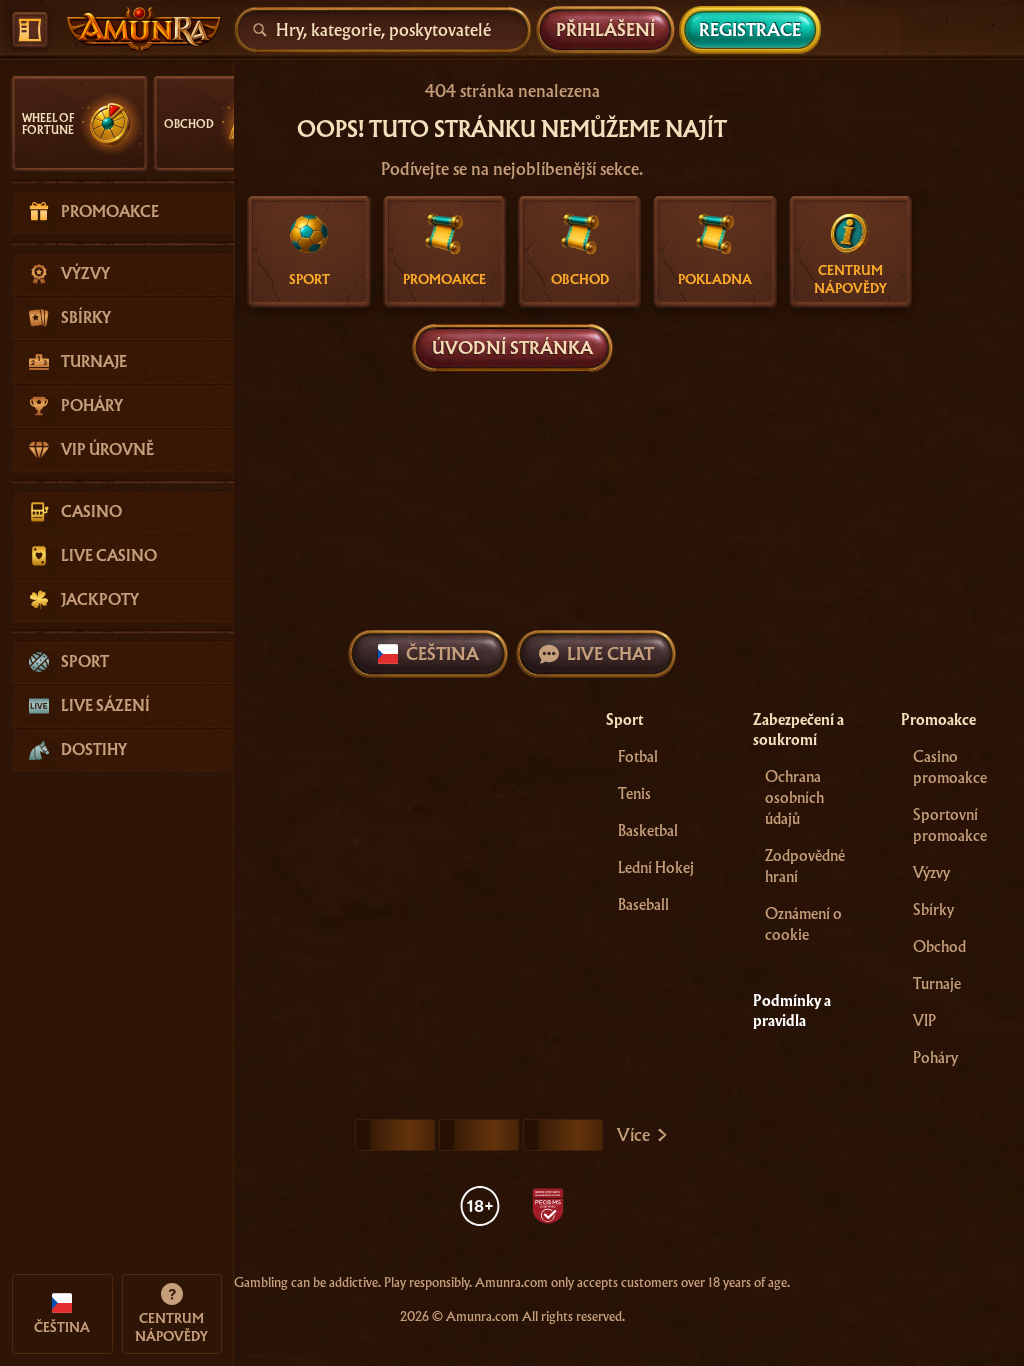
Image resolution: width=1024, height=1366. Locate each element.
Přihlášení (605, 29)
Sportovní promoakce (950, 825)
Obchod (939, 947)
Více (633, 1134)
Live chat (610, 653)
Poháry (935, 1058)
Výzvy (931, 873)
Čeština (442, 653)
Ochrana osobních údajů (794, 798)
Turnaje (937, 984)
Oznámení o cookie (803, 924)
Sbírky (933, 910)
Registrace (750, 29)
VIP (924, 1021)
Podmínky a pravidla (792, 1011)
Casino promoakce (950, 767)
